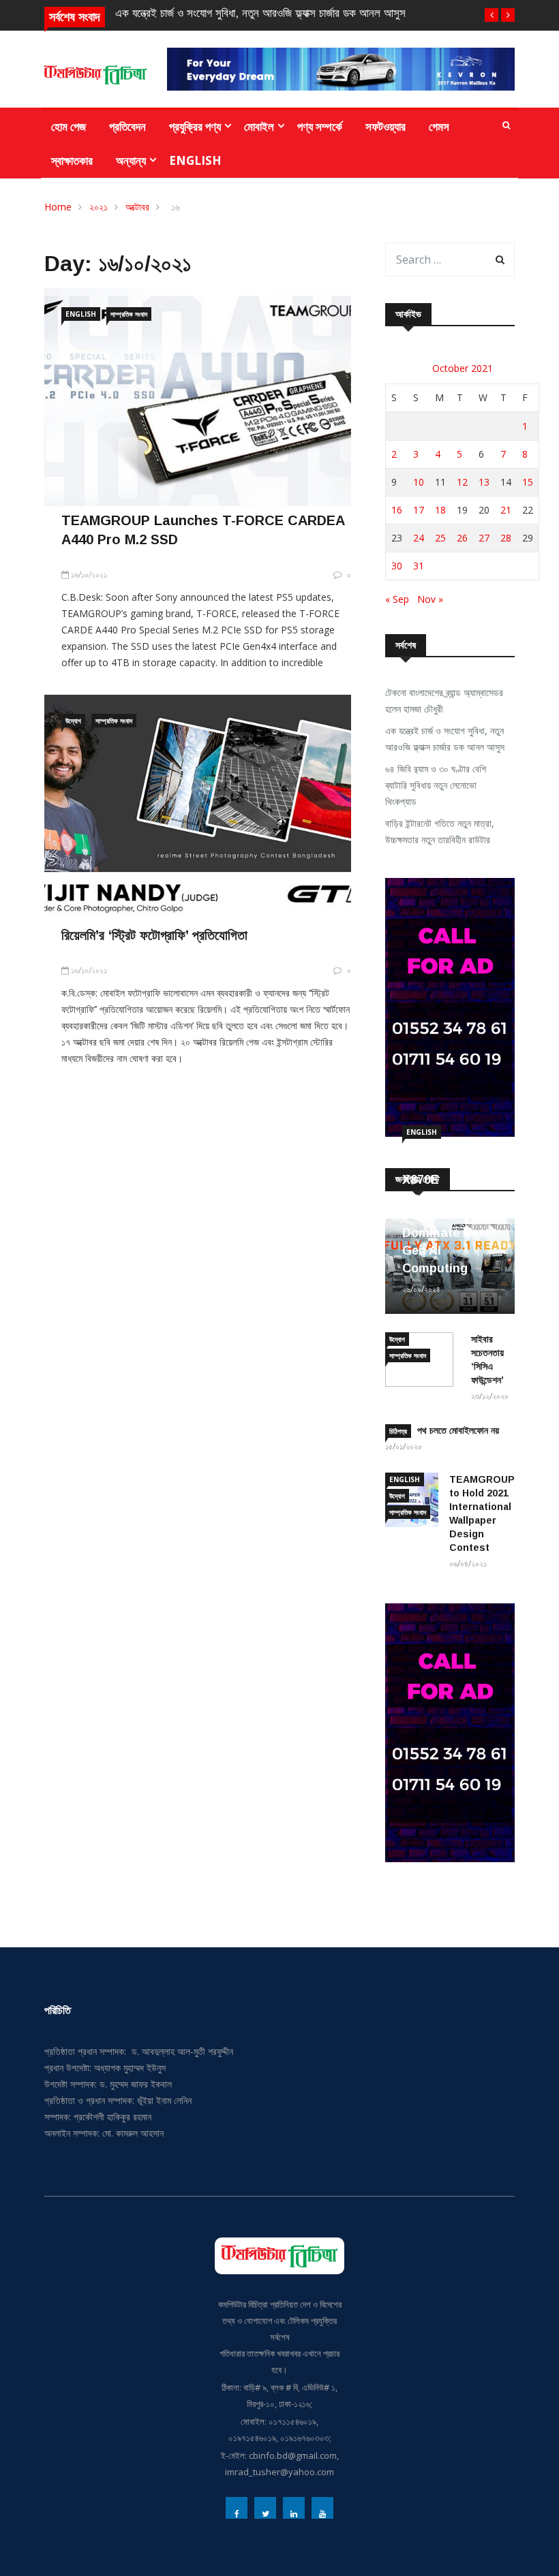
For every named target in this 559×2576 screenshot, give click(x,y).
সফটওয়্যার (386, 126)
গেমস (439, 126)
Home (58, 207)
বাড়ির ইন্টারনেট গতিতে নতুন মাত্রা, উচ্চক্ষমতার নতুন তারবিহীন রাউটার (440, 831)
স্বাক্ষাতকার (72, 160)
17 (419, 510)
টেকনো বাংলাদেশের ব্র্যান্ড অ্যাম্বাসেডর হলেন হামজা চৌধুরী (444, 701)
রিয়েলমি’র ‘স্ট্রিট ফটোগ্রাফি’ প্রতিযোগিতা (154, 935)
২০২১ (99, 207)
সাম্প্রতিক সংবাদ (129, 314)
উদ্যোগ (73, 721)
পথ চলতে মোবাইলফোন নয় (458, 1430)
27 (484, 538)
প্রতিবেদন (127, 126)
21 (506, 510)
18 (440, 510)
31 (419, 566)
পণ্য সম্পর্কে (320, 126)
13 (484, 482)
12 (462, 482)
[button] (492, 15)
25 (440, 538)
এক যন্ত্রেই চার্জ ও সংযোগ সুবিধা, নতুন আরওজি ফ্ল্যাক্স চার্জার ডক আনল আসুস (260, 13)
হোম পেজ (69, 126)
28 (506, 538)
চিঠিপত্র (398, 1431)
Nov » (430, 599)
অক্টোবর (137, 207)
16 (397, 510)
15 (528, 482)
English (195, 160)
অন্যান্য (131, 160)
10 (419, 482)
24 (419, 538)
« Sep (397, 599)
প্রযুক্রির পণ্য (195, 126)
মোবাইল (259, 126)
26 (462, 538)
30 (397, 566)
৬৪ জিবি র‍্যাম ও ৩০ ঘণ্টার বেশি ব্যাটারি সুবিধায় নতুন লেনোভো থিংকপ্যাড (436, 785)
